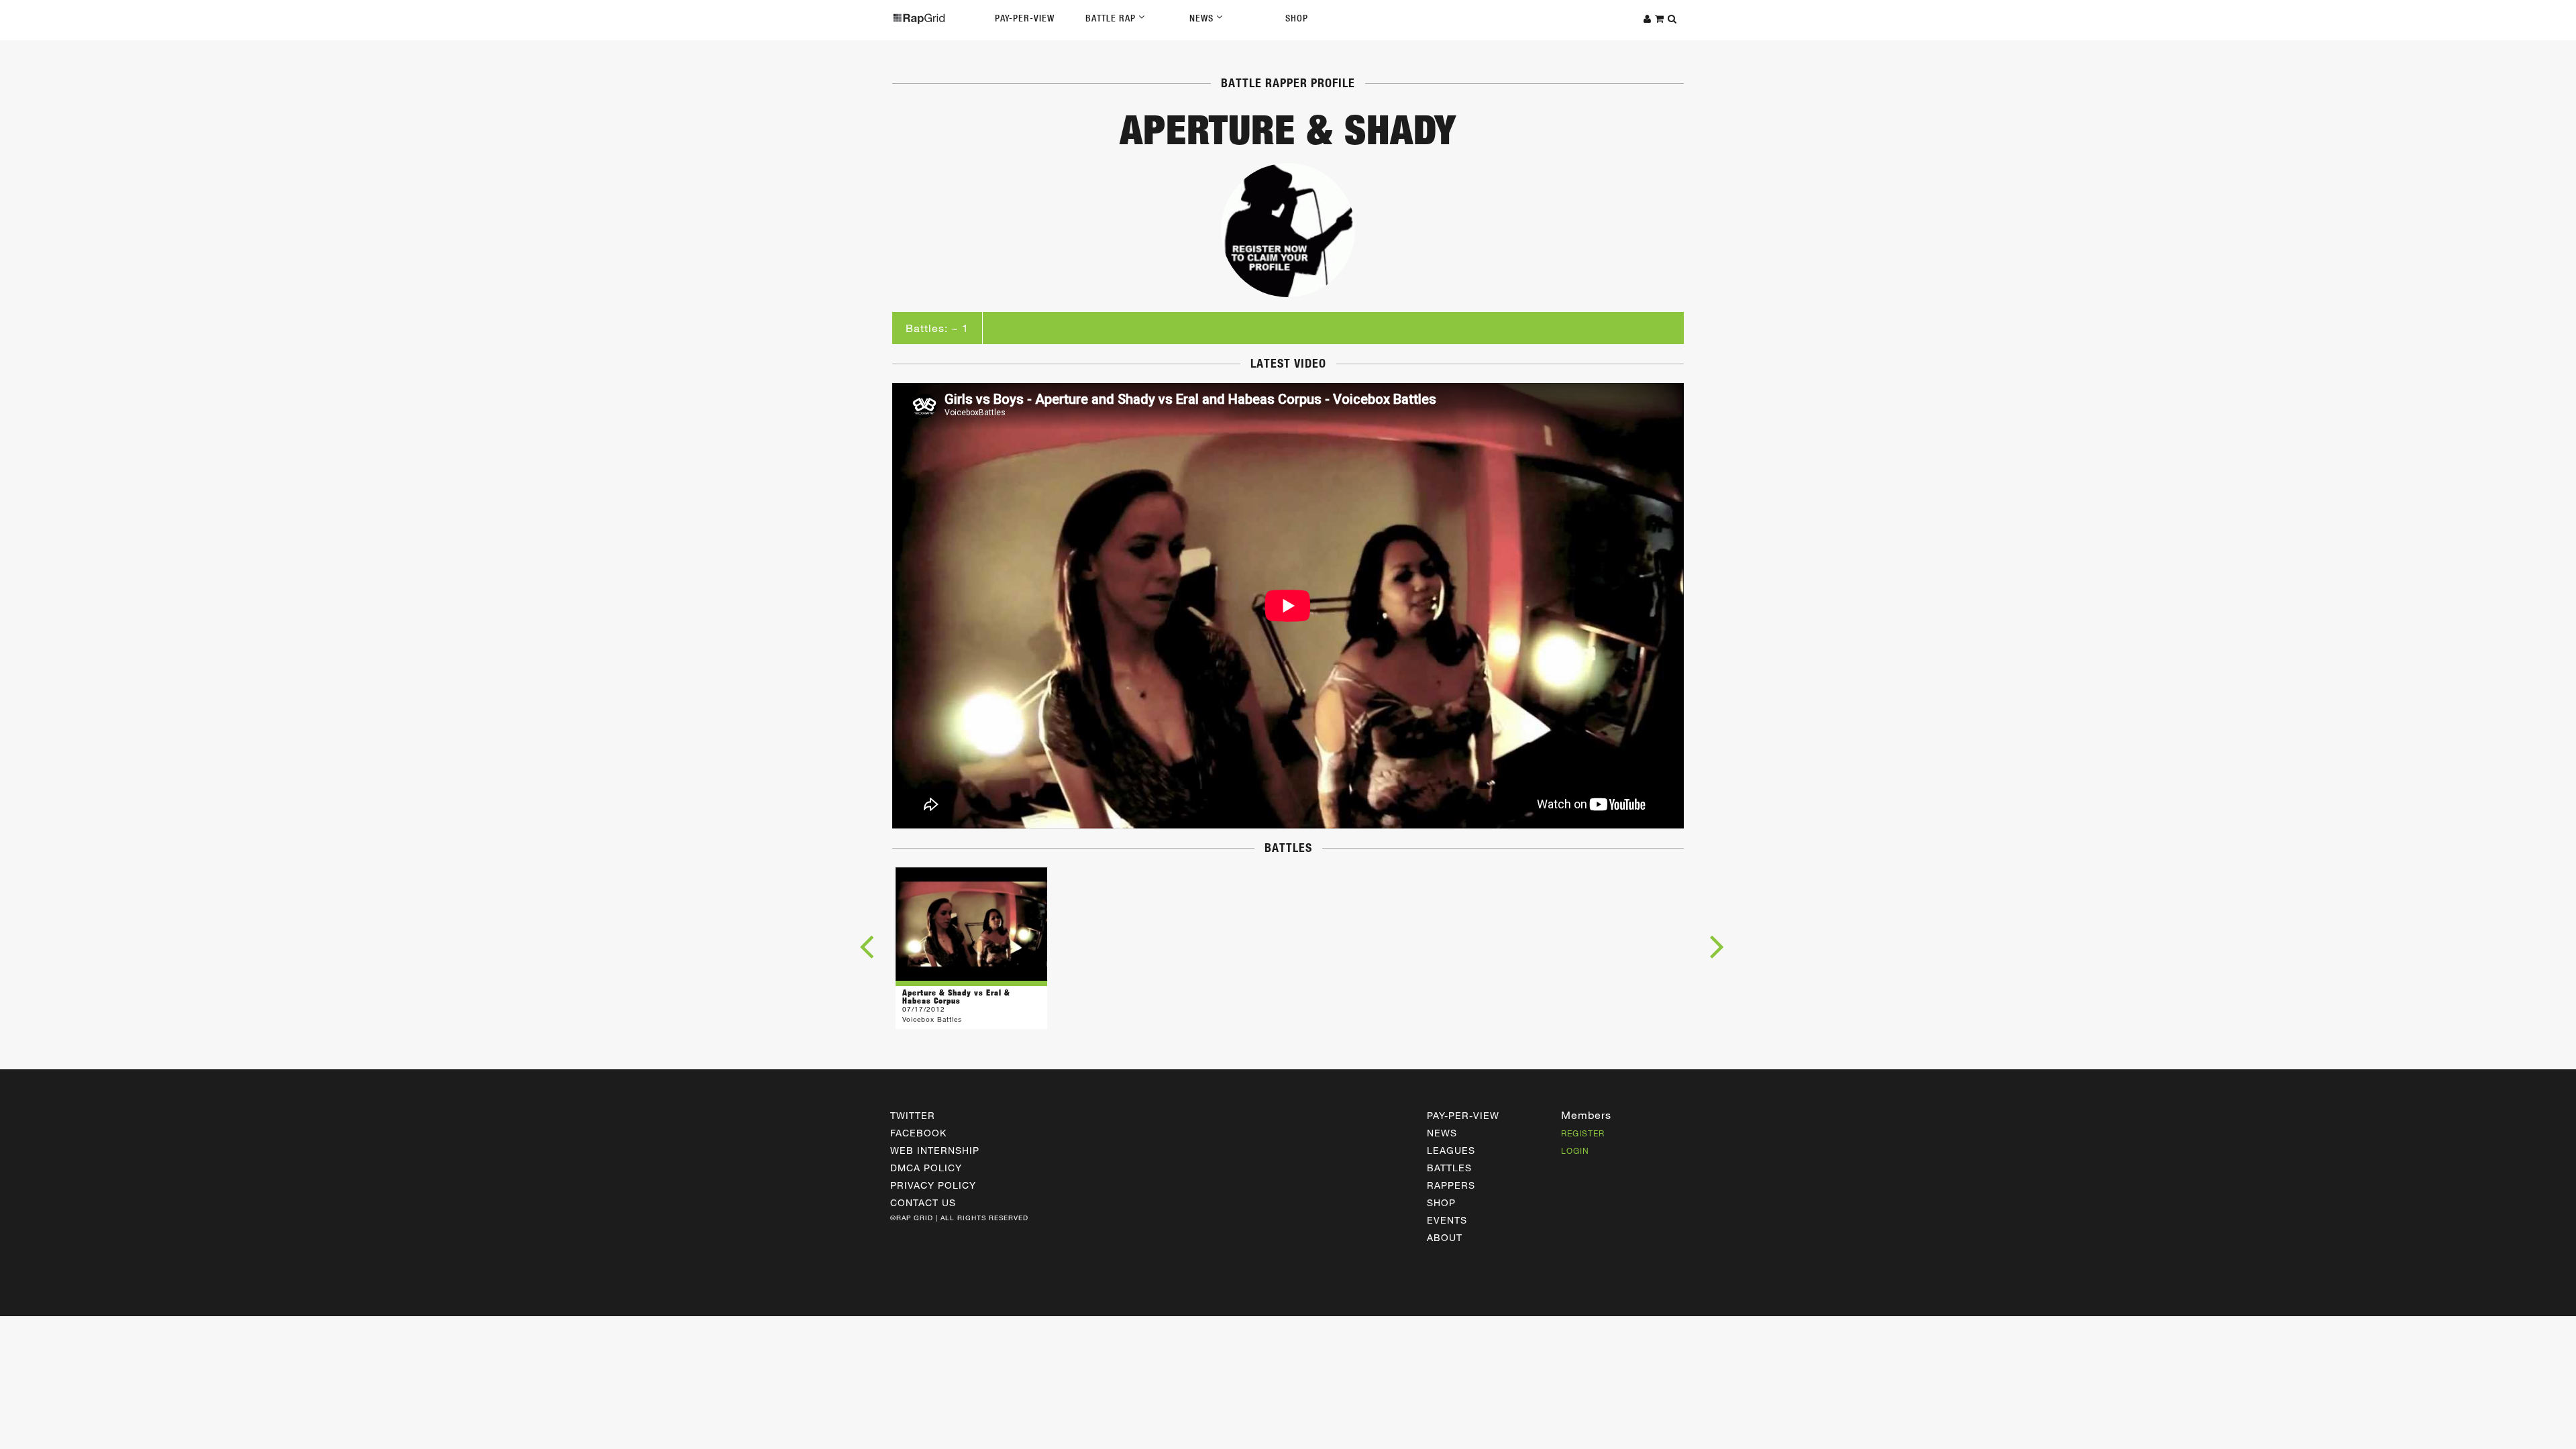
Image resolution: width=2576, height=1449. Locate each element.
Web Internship (935, 1150)
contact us (923, 1202)
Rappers (1451, 1185)
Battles (1449, 1168)
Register (1583, 1133)
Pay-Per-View (1025, 18)
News (1203, 18)
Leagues (1451, 1150)
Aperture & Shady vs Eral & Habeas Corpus (956, 997)
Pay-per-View (1463, 1115)
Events (1447, 1220)
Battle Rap (1112, 18)
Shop (1297, 18)
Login (1575, 1150)
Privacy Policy (933, 1185)
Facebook (918, 1133)
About (1445, 1237)
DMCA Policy (926, 1168)
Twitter (913, 1115)
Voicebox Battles (932, 1019)
